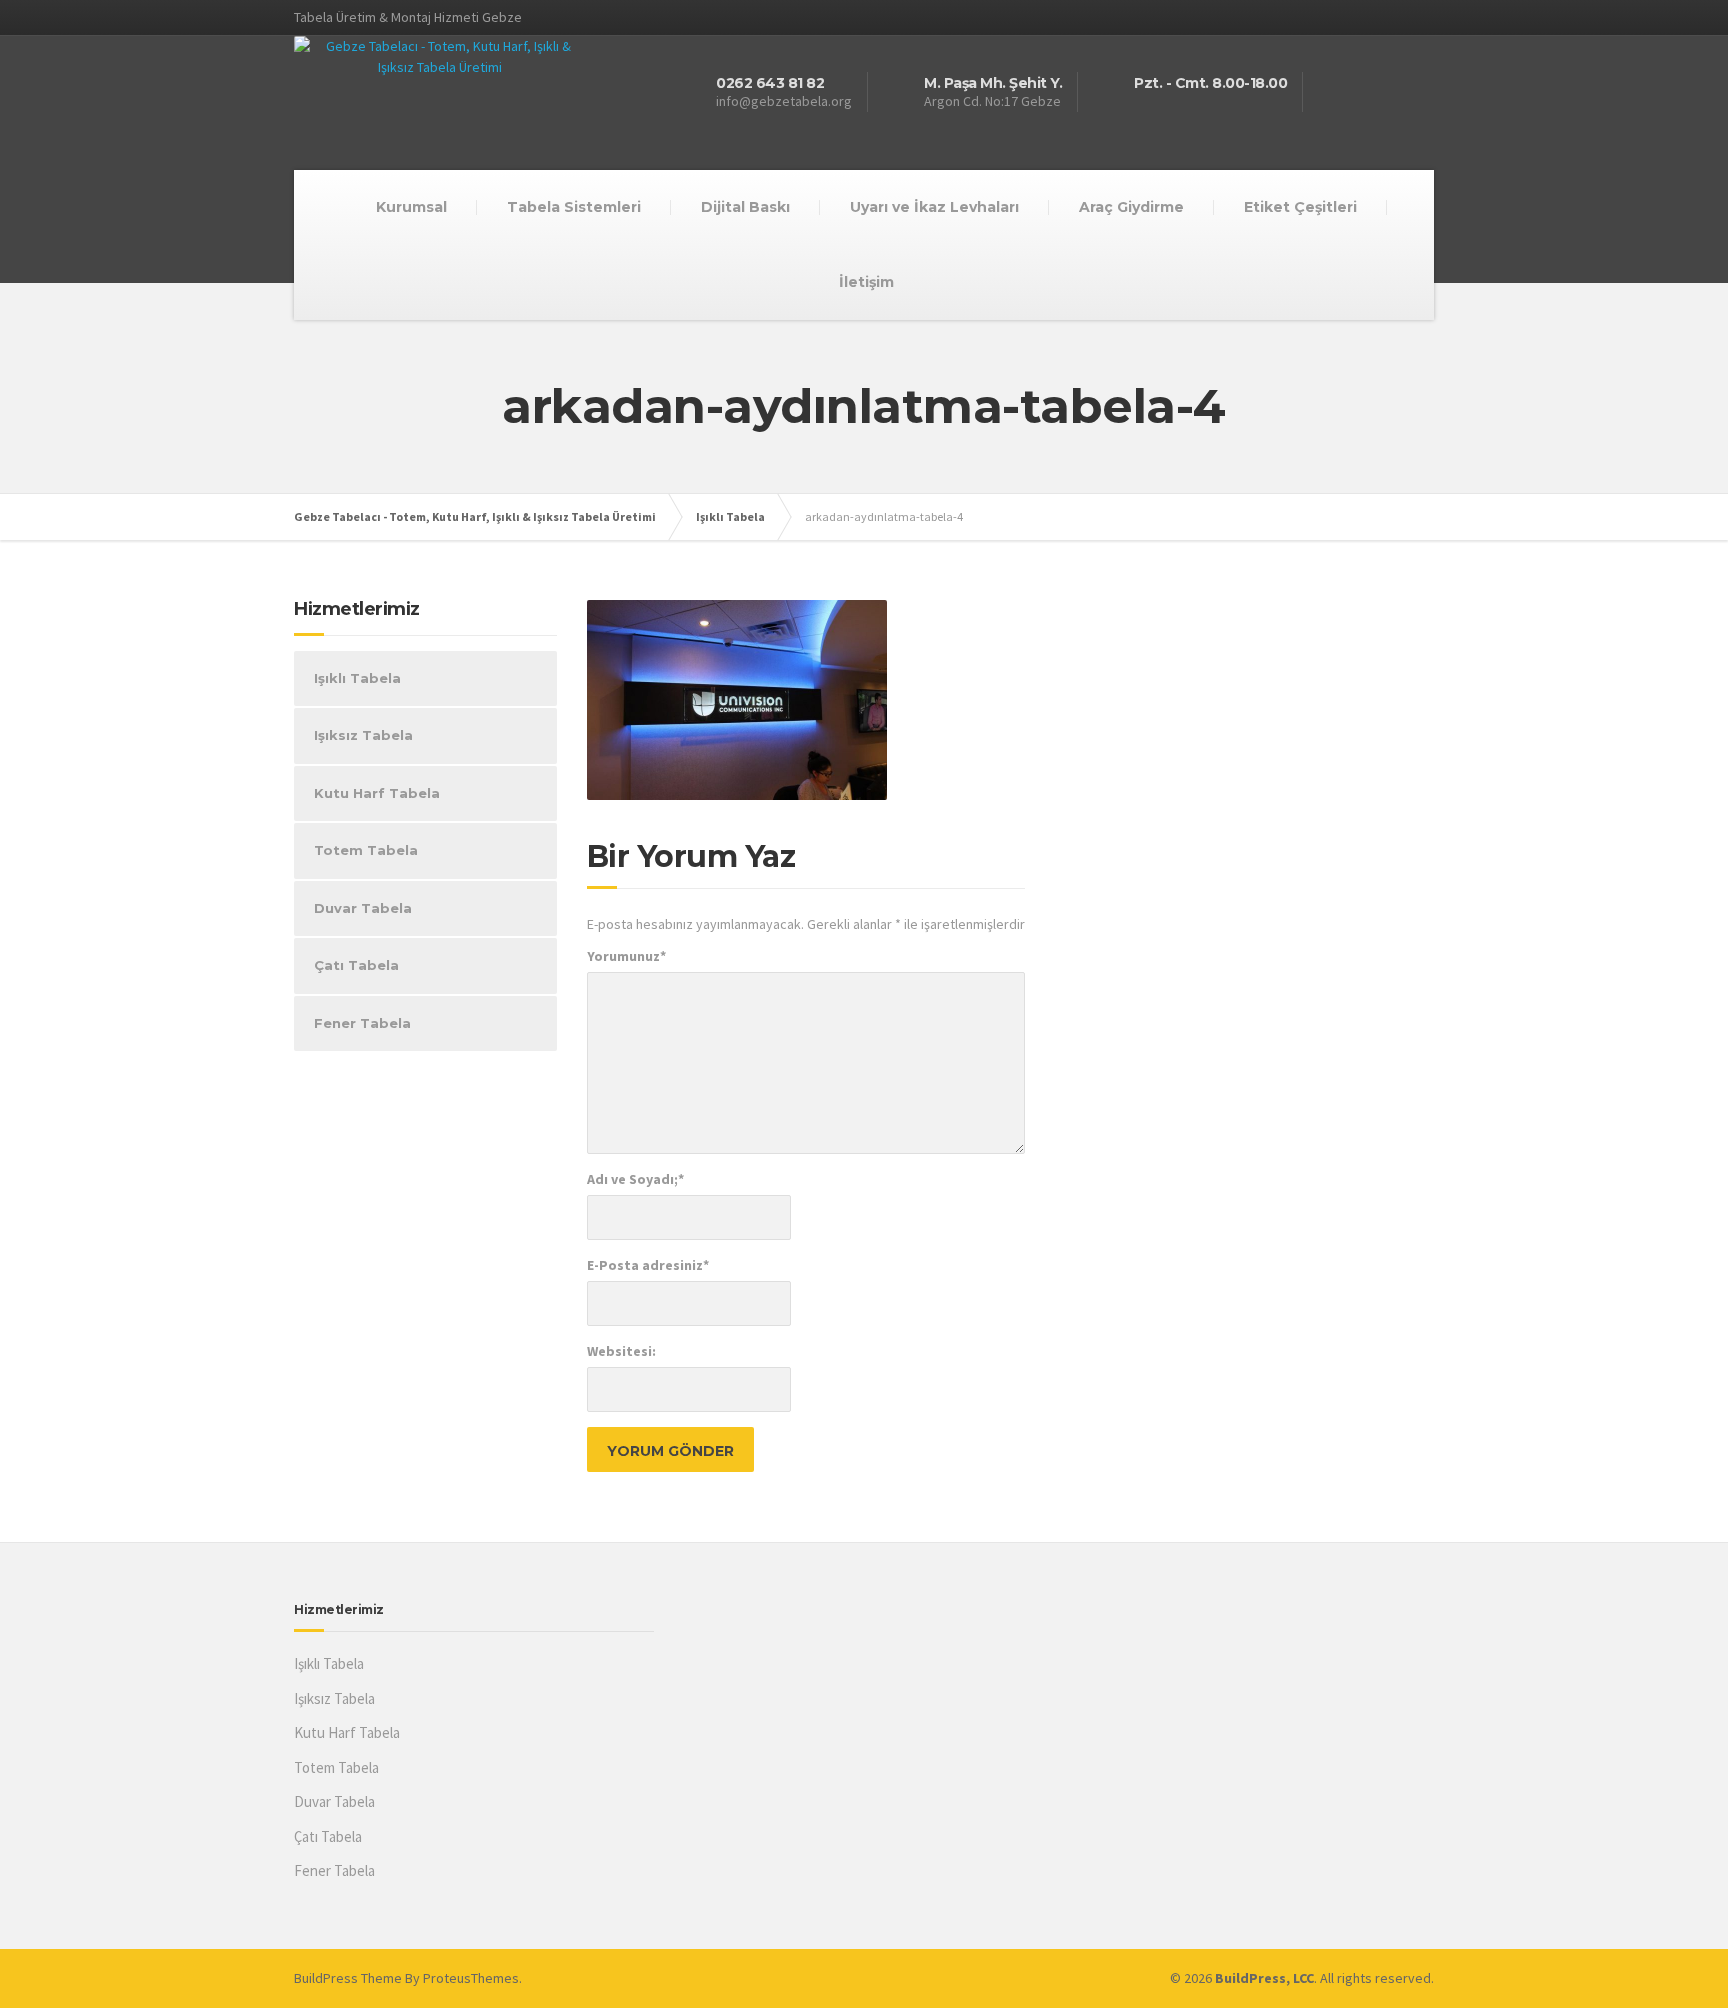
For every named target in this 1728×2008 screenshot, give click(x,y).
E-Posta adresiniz (648, 1265)
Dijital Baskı (745, 207)
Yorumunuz (626, 956)
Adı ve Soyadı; (635, 1179)
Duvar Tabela (363, 908)
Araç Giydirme (1131, 207)
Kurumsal (411, 207)
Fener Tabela (362, 1023)
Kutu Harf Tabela (377, 793)
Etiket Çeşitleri (1300, 207)
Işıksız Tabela (363, 735)
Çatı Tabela (356, 965)
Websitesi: (621, 1351)
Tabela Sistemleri (574, 207)
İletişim (866, 282)
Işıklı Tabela (357, 678)
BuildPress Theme (348, 1978)
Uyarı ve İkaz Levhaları (934, 207)
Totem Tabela (366, 850)
